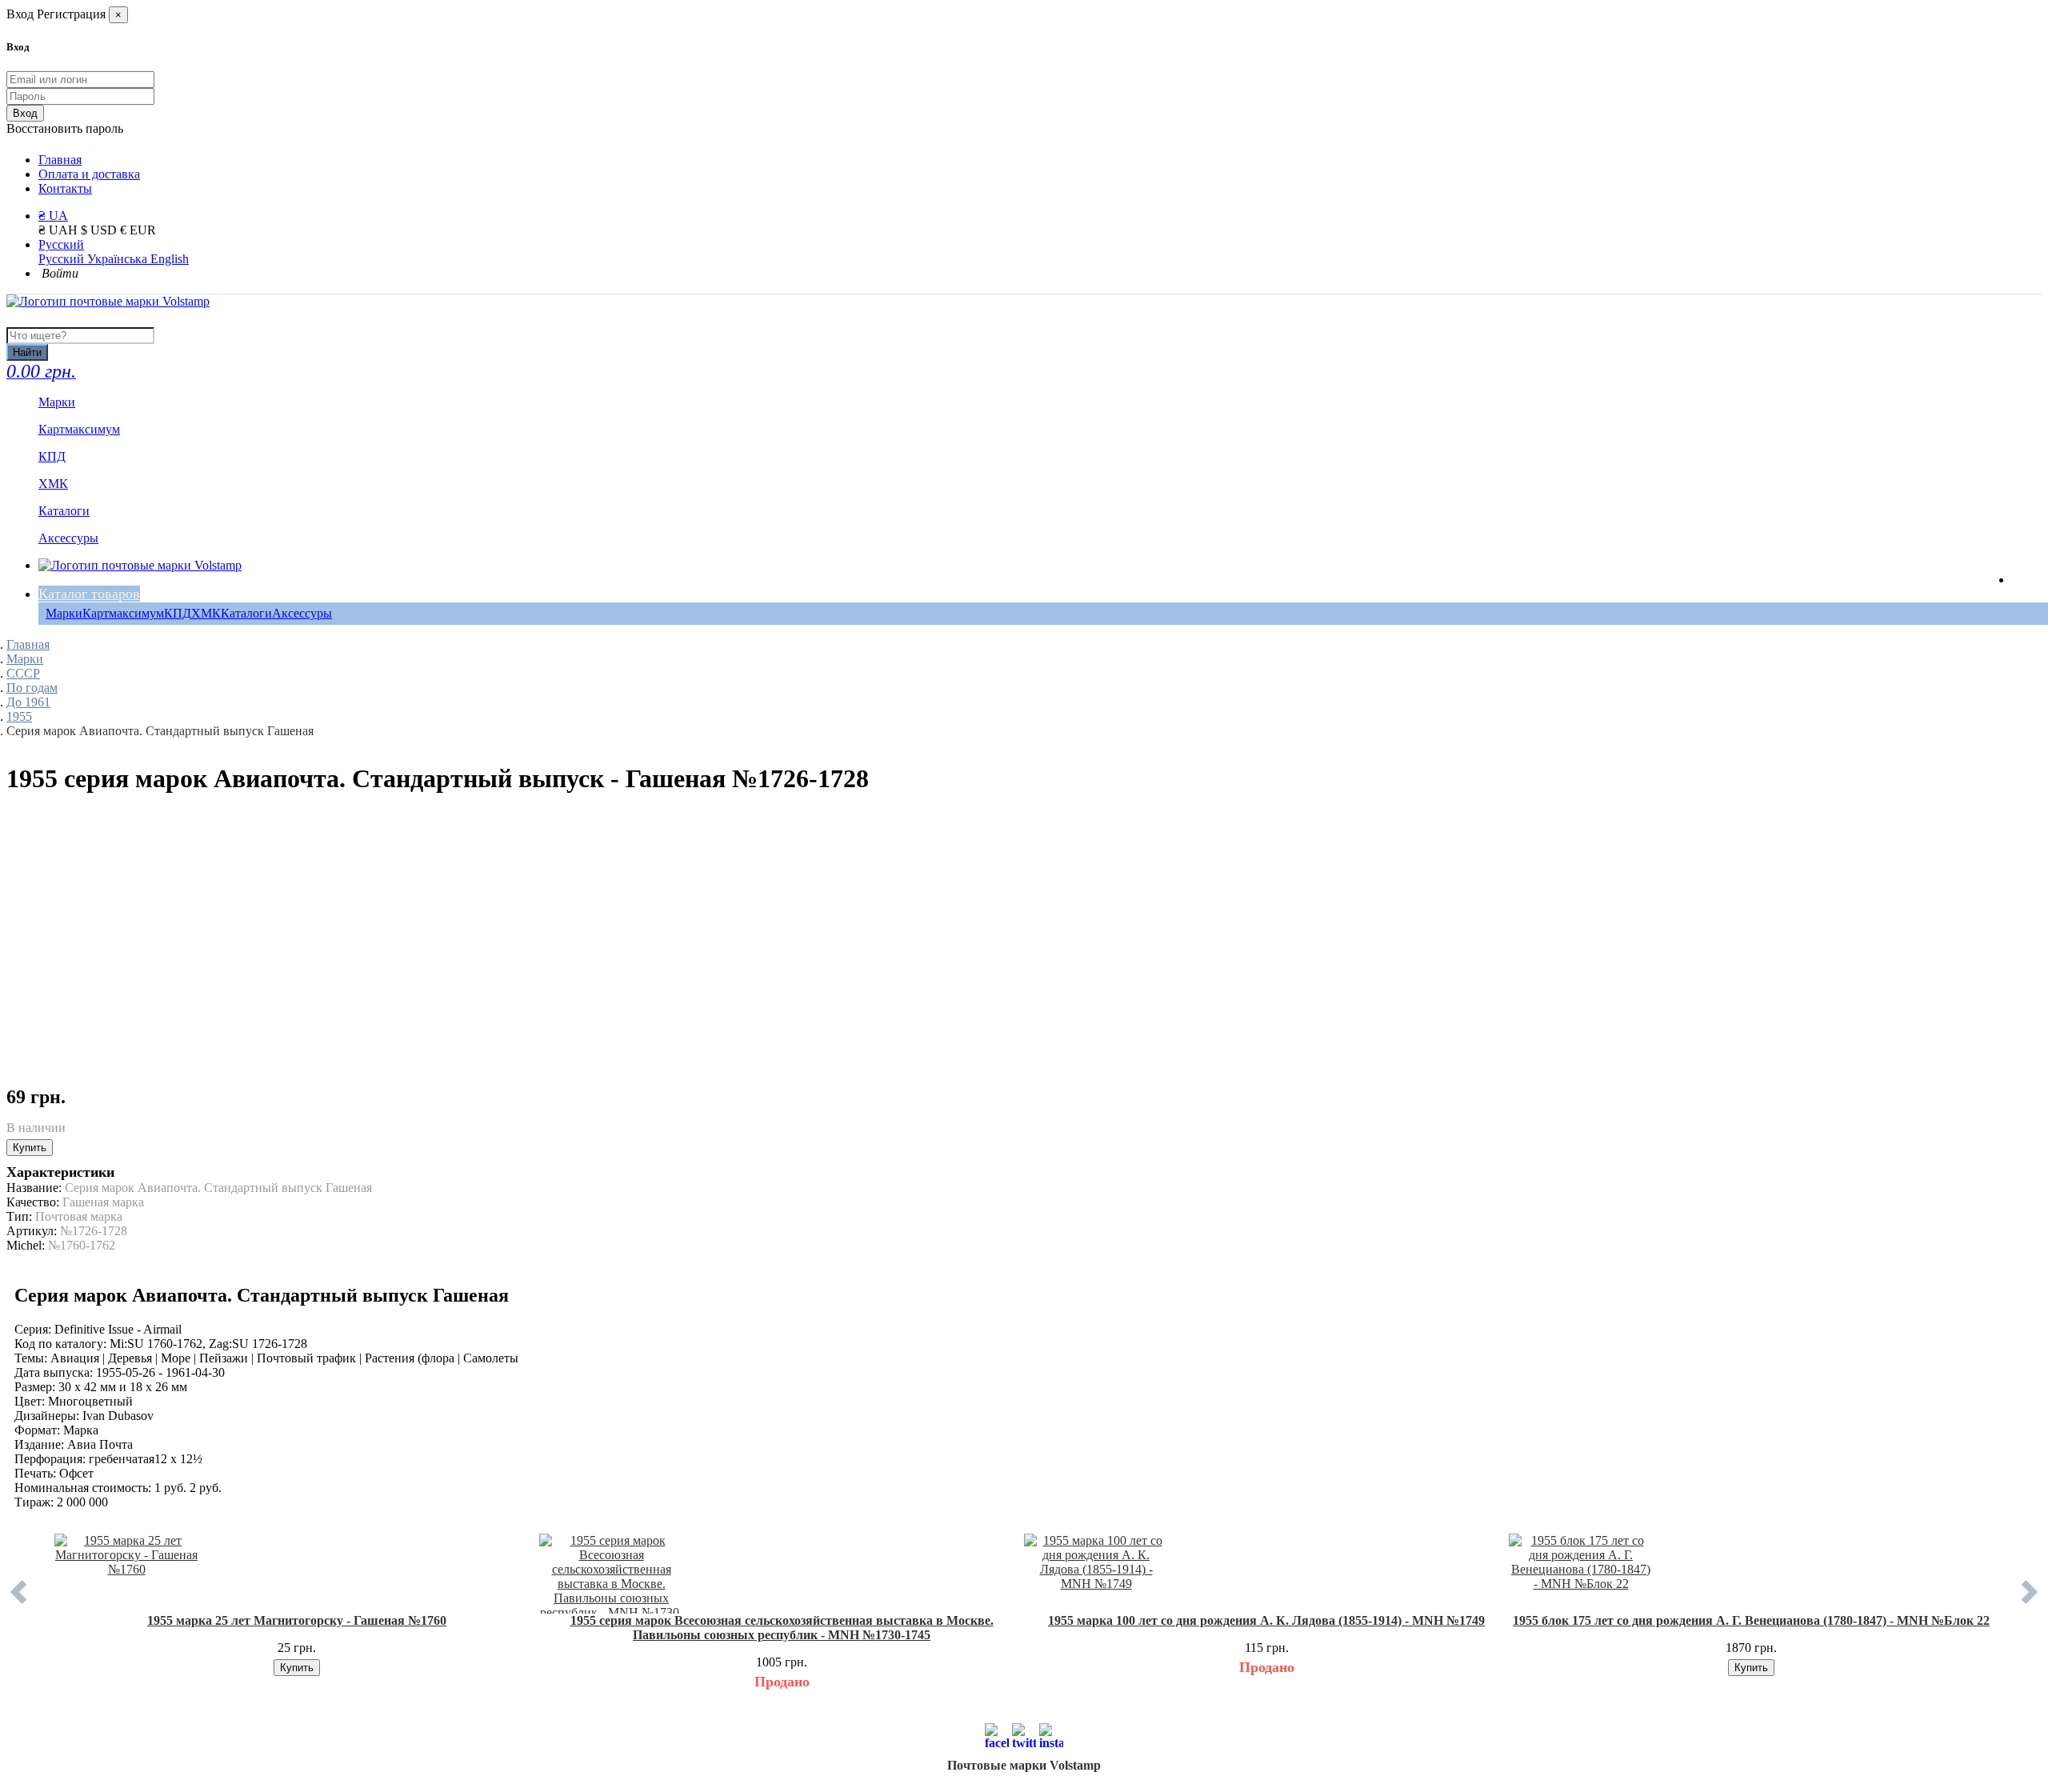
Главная (60, 160)
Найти (27, 352)
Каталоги (246, 613)
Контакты (65, 188)
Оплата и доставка (89, 174)
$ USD (100, 230)
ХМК (206, 613)
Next (2030, 1604)
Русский (61, 244)
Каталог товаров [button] (89, 594)
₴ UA (53, 216)
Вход (25, 113)
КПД (178, 613)
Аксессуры (302, 613)
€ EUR (138, 230)
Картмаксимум (123, 613)
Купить (30, 1148)
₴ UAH (60, 230)
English (170, 259)
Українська (119, 259)
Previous (18, 1604)
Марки (64, 613)
